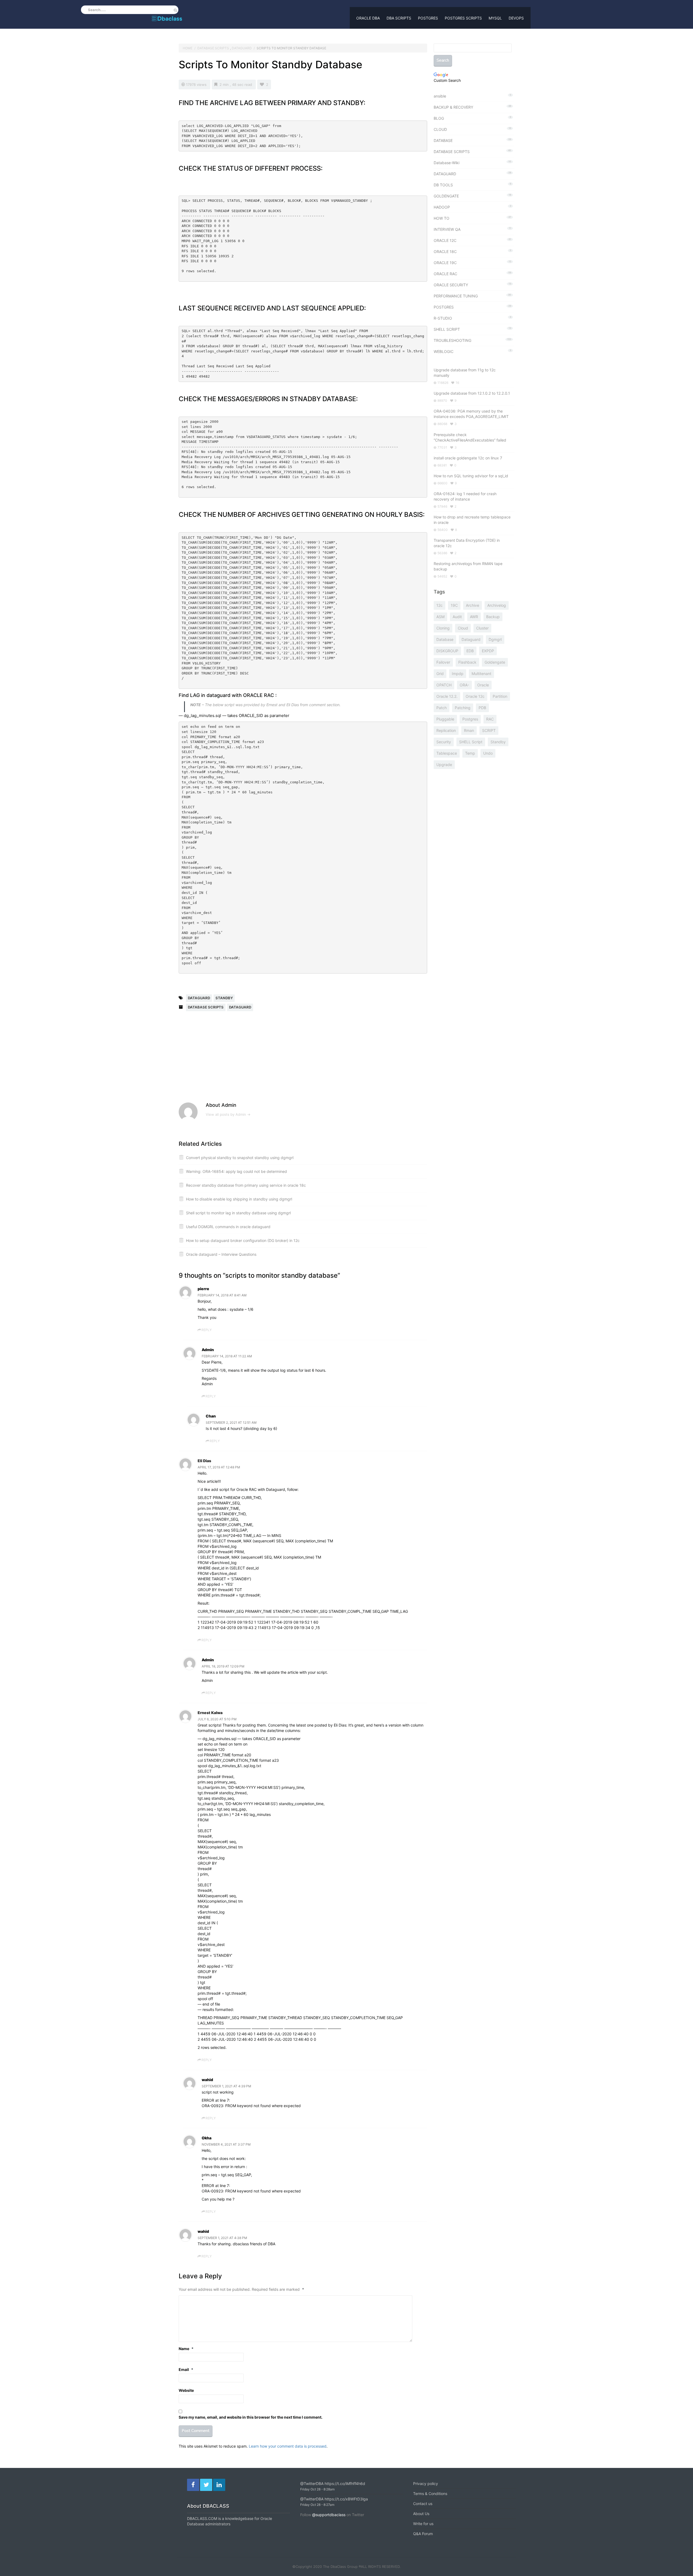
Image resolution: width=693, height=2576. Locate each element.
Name (186, 2349)
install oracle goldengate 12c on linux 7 (468, 458)
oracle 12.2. (447, 696)
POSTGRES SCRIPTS (463, 18)
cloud (463, 628)
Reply (207, 1330)
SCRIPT (489, 730)
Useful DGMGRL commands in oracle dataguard (228, 1227)
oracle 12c (475, 696)
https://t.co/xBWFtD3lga (346, 2499)
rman (469, 730)
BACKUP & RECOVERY (453, 107)
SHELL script (471, 742)
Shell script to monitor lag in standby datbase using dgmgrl (238, 1213)
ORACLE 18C (445, 252)
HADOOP (442, 207)
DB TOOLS (443, 185)
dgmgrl (495, 639)
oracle (483, 685)
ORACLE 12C (445, 240)
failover (443, 662)
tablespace (447, 753)
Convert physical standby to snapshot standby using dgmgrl (240, 1158)
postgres (470, 719)
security (444, 742)
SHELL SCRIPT (447, 329)
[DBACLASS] (167, 17)
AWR (474, 617)
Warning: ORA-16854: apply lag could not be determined (236, 1171)
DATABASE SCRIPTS (213, 48)
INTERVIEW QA (447, 229)
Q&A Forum (423, 2534)
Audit (457, 617)
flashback (467, 662)
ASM (440, 617)
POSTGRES (428, 18)
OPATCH (444, 685)
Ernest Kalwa (210, 1713)
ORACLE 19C (445, 263)
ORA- (464, 685)
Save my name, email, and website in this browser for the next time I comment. (251, 2417)
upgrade (444, 765)
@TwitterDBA (312, 2483)
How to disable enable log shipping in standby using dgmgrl (239, 1199)
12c (439, 605)
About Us (421, 2514)
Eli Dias (204, 1461)
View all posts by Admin (228, 1114)
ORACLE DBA (368, 18)
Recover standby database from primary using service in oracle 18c (246, 1185)
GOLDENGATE (446, 196)
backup (493, 617)
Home (188, 48)
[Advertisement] (226, 1060)
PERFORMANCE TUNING (456, 296)
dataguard (199, 998)
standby (224, 998)
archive (473, 605)
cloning (443, 628)
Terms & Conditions (430, 2494)
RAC (490, 719)
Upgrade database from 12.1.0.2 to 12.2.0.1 (472, 393)
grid (440, 674)
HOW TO (442, 218)
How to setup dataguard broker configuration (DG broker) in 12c (243, 1240)
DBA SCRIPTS (399, 18)
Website (186, 2390)
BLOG (439, 118)
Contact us (423, 2504)
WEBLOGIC (444, 351)
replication (446, 730)
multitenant (481, 674)
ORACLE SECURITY (451, 285)
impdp (458, 674)
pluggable (445, 719)
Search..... (97, 10)
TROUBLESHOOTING (452, 340)
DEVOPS (516, 18)
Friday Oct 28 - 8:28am (317, 2489)
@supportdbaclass (329, 2515)
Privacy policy (426, 2483)
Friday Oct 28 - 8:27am (317, 2505)
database (445, 639)
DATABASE (443, 140)
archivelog (497, 605)
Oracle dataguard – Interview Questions (221, 1254)
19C (454, 605)
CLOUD (440, 129)
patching (463, 708)
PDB (482, 708)
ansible (440, 96)
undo (488, 753)
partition (500, 696)
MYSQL (495, 18)
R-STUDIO (443, 318)
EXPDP (488, 651)
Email (186, 2369)
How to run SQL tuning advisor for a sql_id (471, 476)
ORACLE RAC (445, 274)
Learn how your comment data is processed (288, 2446)
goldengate (495, 662)
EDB (470, 651)
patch (442, 708)
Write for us (423, 2524)
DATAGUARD (242, 48)
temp (470, 753)
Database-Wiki (447, 163)
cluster (482, 628)
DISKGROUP (447, 651)
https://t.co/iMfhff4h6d (345, 2483)
